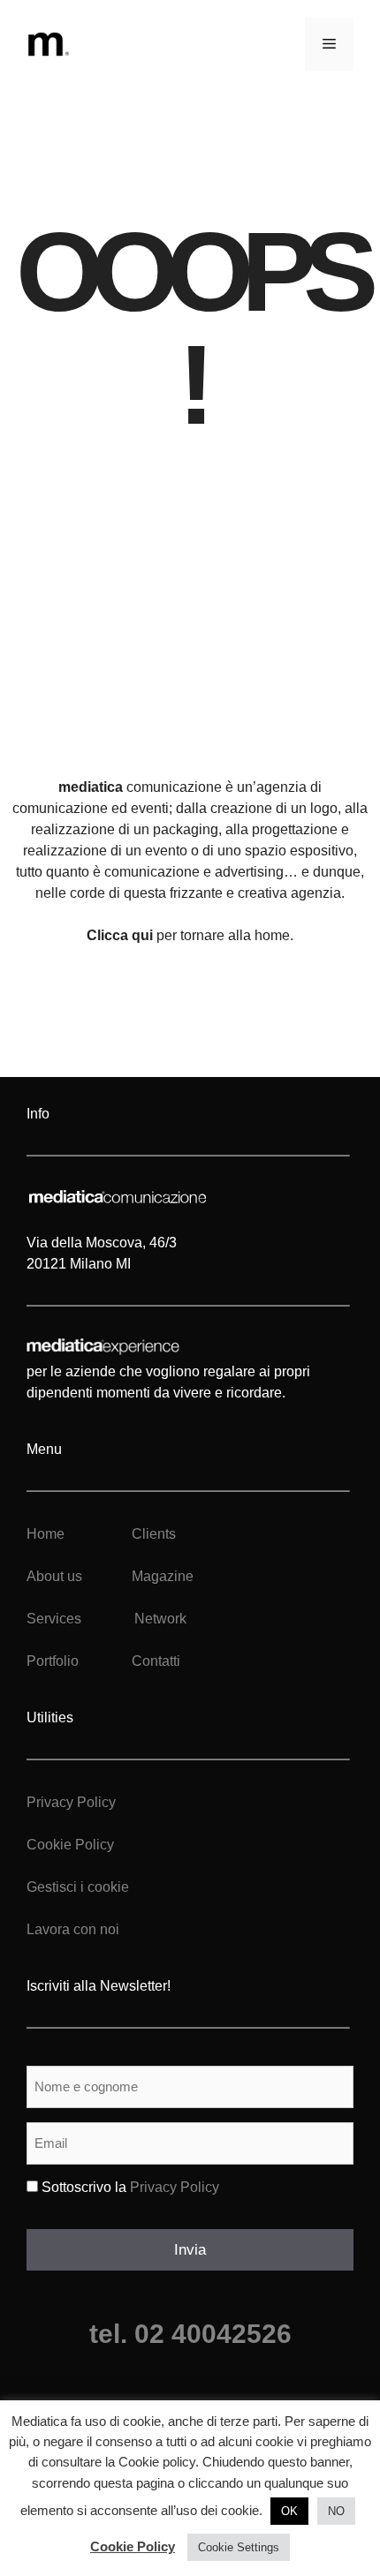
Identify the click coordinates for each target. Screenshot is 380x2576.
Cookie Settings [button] (239, 2547)
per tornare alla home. (190, 935)
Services (54, 1619)
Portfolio (53, 1661)
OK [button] (289, 2511)
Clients (152, 1534)
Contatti (156, 1661)
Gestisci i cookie (78, 1887)
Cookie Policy (70, 1845)
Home (46, 1534)
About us (54, 1576)
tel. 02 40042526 (190, 2334)
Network (160, 1619)
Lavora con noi (73, 1929)
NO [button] (336, 2511)
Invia (190, 2250)
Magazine (163, 1576)
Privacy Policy (71, 1802)
